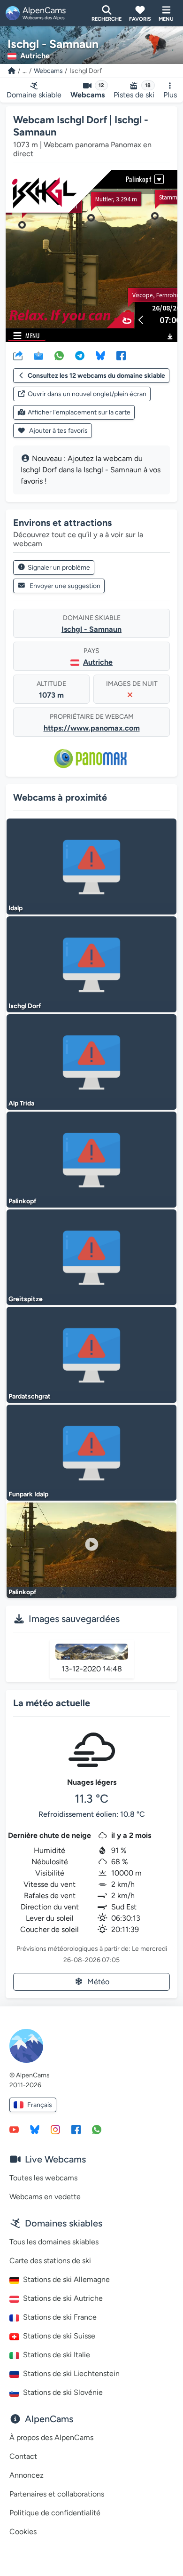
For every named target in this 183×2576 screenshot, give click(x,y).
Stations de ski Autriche (63, 2298)
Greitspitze (26, 1299)
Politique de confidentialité (55, 2513)
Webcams (48, 71)
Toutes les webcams (43, 2178)
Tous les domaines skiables (54, 2242)
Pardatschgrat (30, 1396)
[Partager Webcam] (18, 355)
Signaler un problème (59, 568)
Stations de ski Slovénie (63, 2392)
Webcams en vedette (45, 2197)
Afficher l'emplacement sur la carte (79, 412)
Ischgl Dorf (25, 1006)
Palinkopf (23, 1201)
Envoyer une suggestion (65, 586)
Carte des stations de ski (50, 2261)
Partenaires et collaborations (57, 2494)
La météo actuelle (52, 1703)
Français (40, 2105)
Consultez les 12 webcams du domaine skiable (96, 376)
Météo (98, 1982)
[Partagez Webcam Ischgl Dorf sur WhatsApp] (59, 355)
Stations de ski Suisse (59, 2336)
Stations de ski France (60, 2317)
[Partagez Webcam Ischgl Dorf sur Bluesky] (100, 355)
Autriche (98, 662)
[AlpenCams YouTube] (14, 2129)
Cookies (23, 2532)
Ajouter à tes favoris (58, 431)
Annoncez (27, 2475)
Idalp (15, 908)
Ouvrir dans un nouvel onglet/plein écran (87, 394)
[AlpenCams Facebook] (76, 2129)
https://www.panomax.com (92, 728)
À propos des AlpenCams (51, 2437)
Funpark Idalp (28, 1494)
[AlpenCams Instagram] (55, 2129)
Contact (23, 2456)
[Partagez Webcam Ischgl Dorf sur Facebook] (121, 355)
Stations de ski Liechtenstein (71, 2373)
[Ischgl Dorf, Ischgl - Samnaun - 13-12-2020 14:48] (92, 1652)
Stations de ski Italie (57, 2355)
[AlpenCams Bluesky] (35, 2129)
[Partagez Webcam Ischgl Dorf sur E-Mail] (38, 355)
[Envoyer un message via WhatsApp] (97, 2129)
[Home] (12, 71)
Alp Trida (21, 1103)
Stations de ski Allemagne (66, 2279)
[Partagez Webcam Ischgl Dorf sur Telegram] (80, 355)
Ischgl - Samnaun (91, 629)
